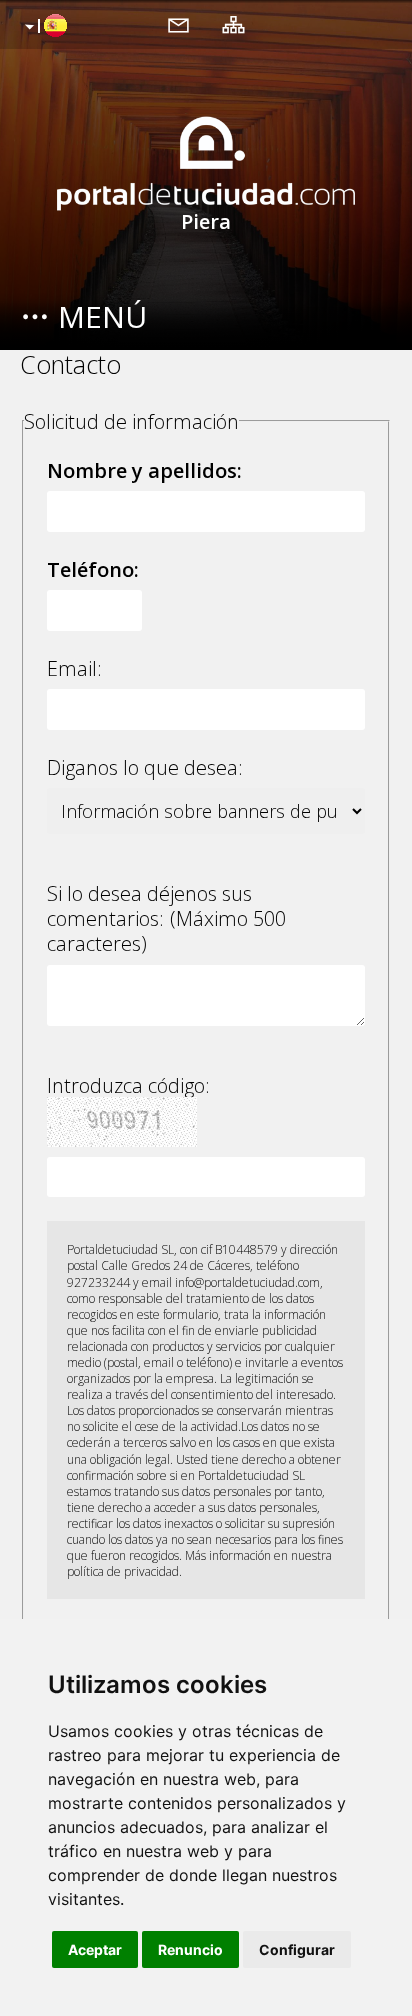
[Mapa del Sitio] (233, 24)
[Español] (43, 27)
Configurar (297, 1949)
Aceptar (95, 1949)
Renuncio (190, 1949)
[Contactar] (178, 24)
